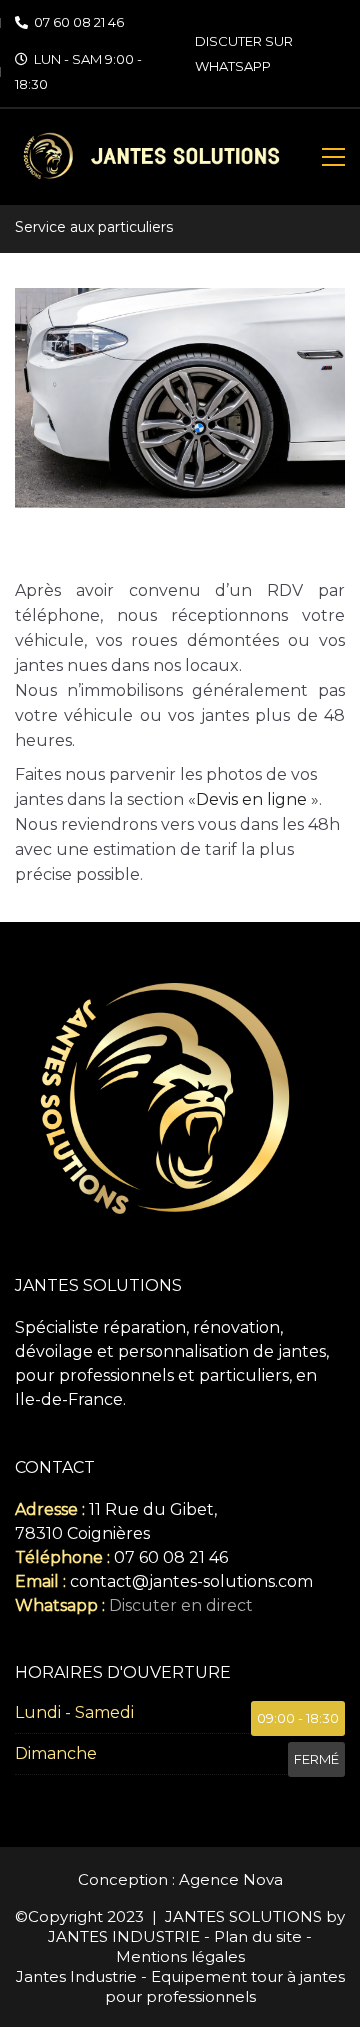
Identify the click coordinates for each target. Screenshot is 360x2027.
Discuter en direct (181, 1605)
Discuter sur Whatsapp (244, 53)
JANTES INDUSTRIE (124, 1936)
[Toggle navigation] (333, 157)
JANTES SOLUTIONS (243, 1916)
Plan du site (258, 1936)
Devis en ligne (251, 799)
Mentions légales (180, 1956)
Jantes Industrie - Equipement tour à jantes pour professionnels (180, 1986)
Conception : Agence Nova (180, 1879)
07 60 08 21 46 (79, 22)
